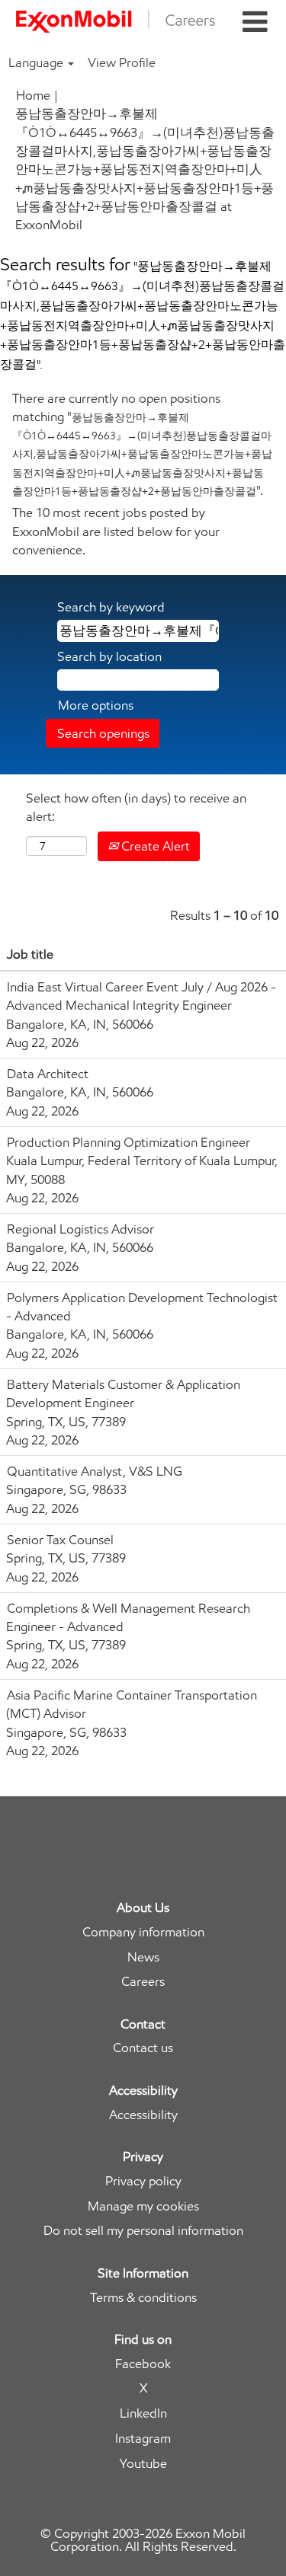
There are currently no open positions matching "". (142, 444)
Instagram (143, 2439)
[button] (255, 22)
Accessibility (143, 2115)
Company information (143, 1932)
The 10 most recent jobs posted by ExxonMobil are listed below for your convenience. (116, 531)
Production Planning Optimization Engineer (129, 1142)
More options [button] (96, 705)
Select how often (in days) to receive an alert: (136, 807)
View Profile (122, 62)
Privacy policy (143, 2181)
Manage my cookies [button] (143, 2206)
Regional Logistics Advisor (80, 1229)
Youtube (143, 2464)
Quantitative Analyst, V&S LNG (95, 1471)
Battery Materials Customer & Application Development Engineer (123, 1393)
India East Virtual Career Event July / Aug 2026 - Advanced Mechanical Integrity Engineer (141, 996)
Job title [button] (30, 954)
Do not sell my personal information (143, 2231)
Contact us (143, 2048)
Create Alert (154, 846)
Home (33, 95)
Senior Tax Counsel (60, 1540)
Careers (143, 1982)
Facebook (143, 2364)
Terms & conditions (143, 2298)
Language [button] (37, 62)
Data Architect (48, 1074)
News (143, 1957)
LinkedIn (143, 2413)
